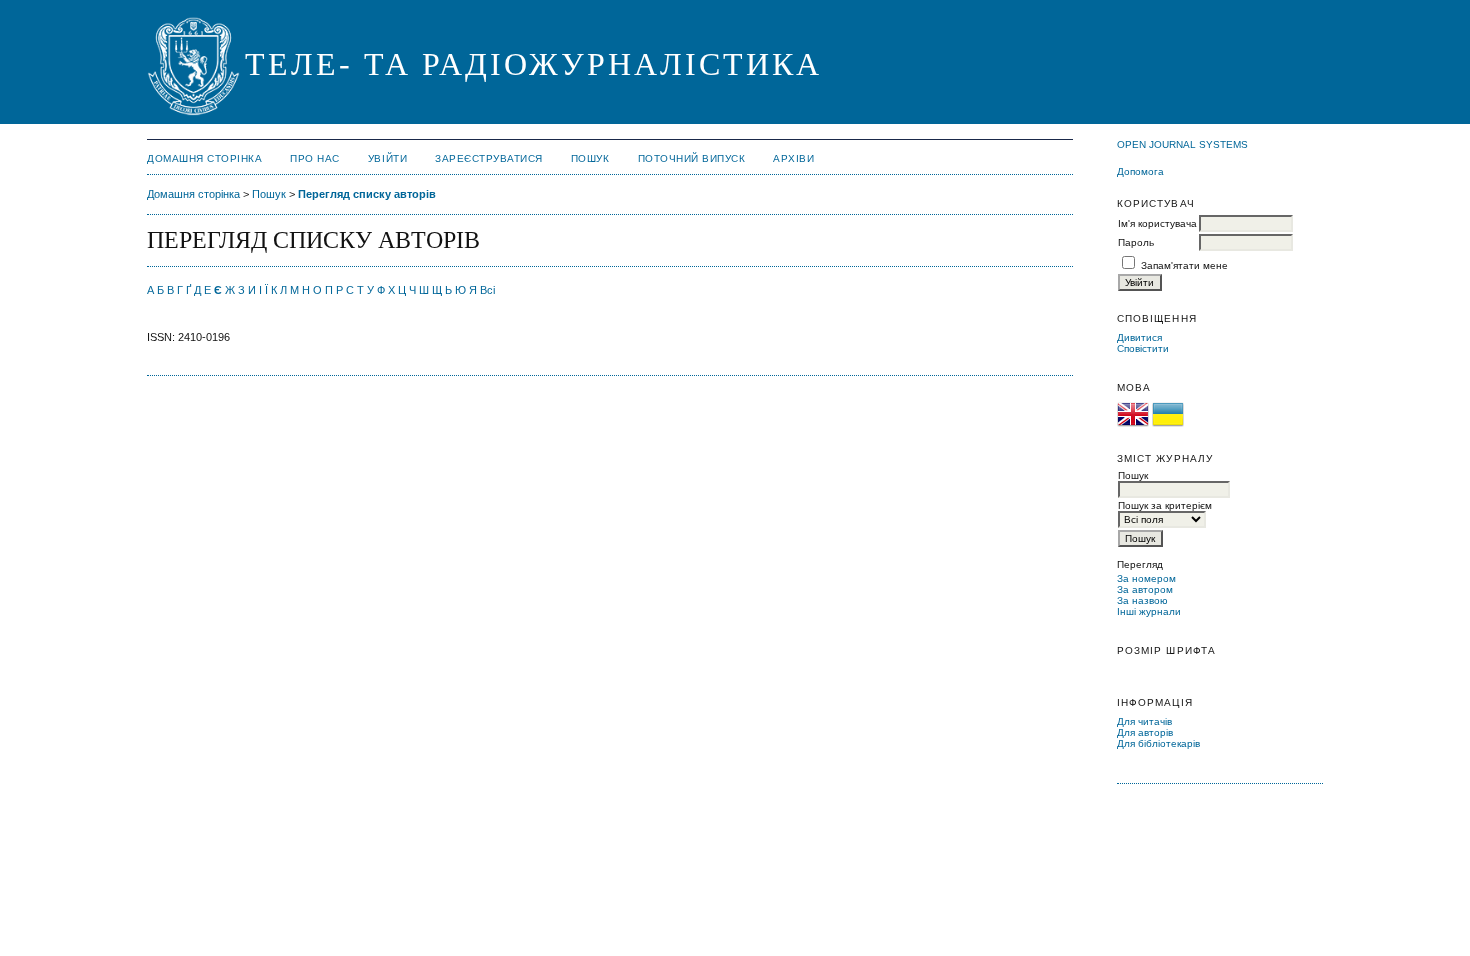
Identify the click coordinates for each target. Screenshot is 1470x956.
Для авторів (1145, 732)
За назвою (1142, 600)
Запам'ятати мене (1184, 265)
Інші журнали (1149, 611)
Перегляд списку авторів (367, 194)
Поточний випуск (692, 158)
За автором (1145, 589)
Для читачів (1144, 721)
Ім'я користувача (1157, 223)
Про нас (315, 158)
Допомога (1140, 171)
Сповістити (1143, 348)
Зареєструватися (489, 158)
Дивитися (1139, 337)
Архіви (793, 158)
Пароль (1136, 242)
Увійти (387, 158)
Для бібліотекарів (1158, 743)
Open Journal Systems (1182, 144)
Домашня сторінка (204, 158)
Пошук (590, 158)
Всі (487, 290)
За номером (1146, 578)
